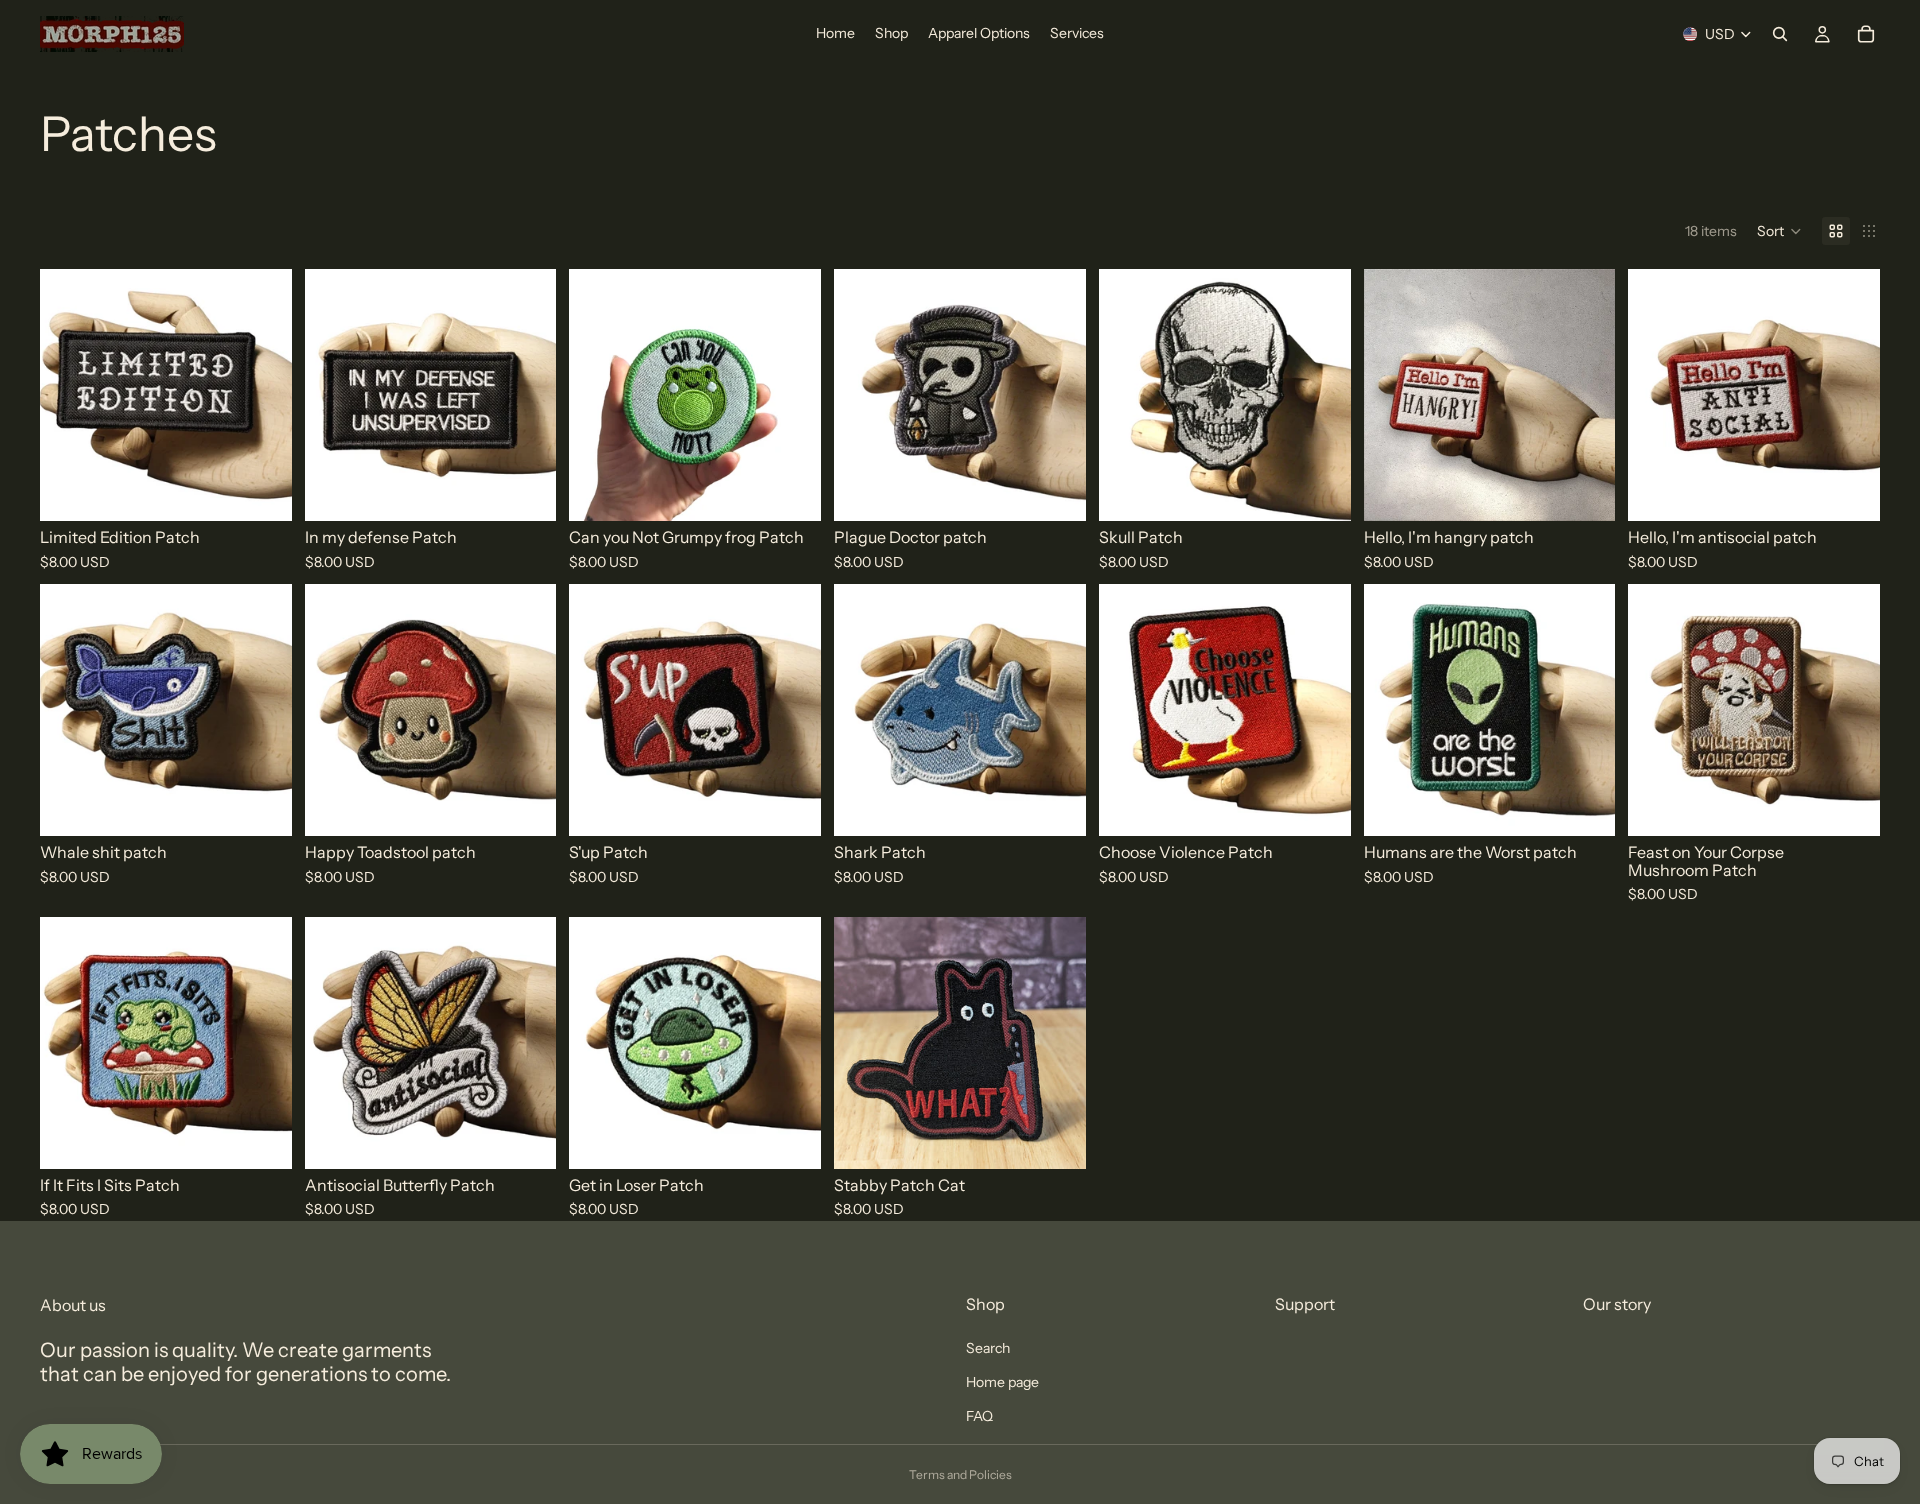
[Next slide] (1056, 710)
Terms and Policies (960, 1474)
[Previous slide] (864, 710)
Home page (1002, 1382)
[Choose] (261, 490)
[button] (1779, 231)
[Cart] (1866, 34)
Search (988, 1348)
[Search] (1780, 34)
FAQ (979, 1416)
